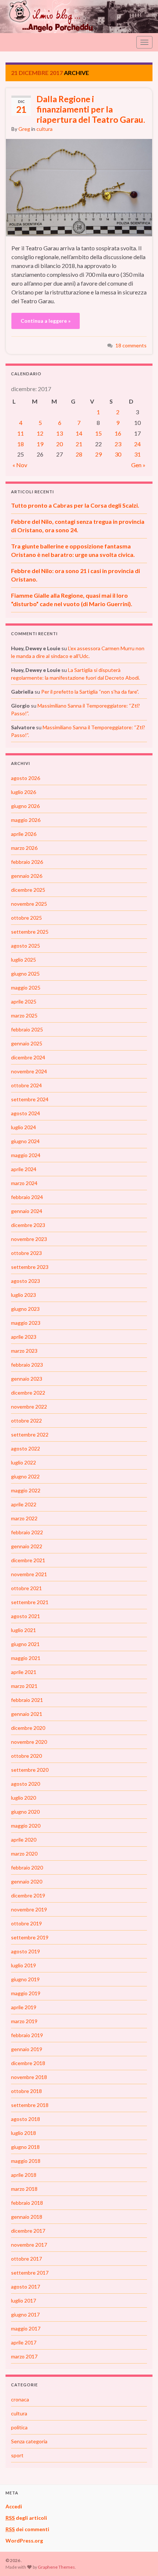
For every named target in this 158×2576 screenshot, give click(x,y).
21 (79, 444)
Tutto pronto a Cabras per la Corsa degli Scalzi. (75, 505)
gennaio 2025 (27, 1043)
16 (118, 433)
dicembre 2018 (28, 2063)
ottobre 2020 (26, 1756)
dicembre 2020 (28, 1728)
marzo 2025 (24, 1015)
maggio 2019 (26, 1993)
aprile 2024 (24, 1169)
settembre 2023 (30, 1267)
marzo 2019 (24, 2021)
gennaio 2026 (27, 876)
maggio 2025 (26, 988)
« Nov (20, 465)
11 (21, 433)
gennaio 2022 (27, 1546)
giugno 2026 (25, 806)
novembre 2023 (29, 1239)
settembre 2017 (30, 2273)
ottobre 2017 (26, 2259)
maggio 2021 (26, 1658)
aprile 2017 (24, 2342)
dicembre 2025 (28, 890)
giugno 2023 (25, 1309)
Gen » (138, 465)
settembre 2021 (30, 1602)
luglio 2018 (24, 2133)
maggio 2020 (26, 1826)
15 (98, 433)
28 (79, 454)
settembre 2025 (30, 932)
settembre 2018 (30, 2105)
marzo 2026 (24, 848)
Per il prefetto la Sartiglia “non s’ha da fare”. (90, 692)
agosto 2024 (26, 1113)
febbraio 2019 (27, 2035)
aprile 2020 (24, 1840)
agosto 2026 (26, 778)
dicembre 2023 (28, 1225)
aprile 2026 (24, 834)
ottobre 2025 (26, 918)
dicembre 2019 (28, 1895)
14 (79, 433)
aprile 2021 (24, 1672)
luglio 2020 (24, 1798)
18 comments (131, 345)
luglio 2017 (24, 2300)
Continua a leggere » (46, 321)
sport (17, 2455)
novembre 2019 (29, 1909)
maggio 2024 (26, 1155)
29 (98, 454)
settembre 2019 (30, 1937)
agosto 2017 (26, 2287)
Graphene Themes (56, 2567)
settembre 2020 (30, 1770)
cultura (44, 129)
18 (21, 444)
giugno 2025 (25, 974)
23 (118, 444)
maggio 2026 (26, 820)
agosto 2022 (26, 1448)
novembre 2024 (29, 1071)
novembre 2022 (29, 1407)
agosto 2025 (26, 946)
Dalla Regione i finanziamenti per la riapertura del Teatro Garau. (91, 109)
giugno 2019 (25, 1979)
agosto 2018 (26, 2119)
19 (40, 444)
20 (60, 444)
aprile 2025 (24, 1001)
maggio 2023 (26, 1323)
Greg (24, 129)
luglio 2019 (24, 1965)
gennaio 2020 (27, 1881)
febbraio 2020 (27, 1867)
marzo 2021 (24, 1686)
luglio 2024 (24, 1127)
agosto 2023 (26, 1281)
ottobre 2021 (26, 1588)
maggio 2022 (26, 1490)
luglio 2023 (24, 1295)
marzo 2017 (24, 2356)
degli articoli (26, 2518)
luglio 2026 (24, 792)
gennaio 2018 (27, 2217)
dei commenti (27, 2529)
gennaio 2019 (27, 2049)
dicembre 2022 (28, 1393)
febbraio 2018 (27, 2203)
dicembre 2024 (28, 1057)
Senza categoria (29, 2441)
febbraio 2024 (27, 1197)
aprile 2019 (24, 2007)
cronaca (20, 2399)
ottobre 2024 (26, 1085)
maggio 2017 (26, 2328)
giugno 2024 (25, 1141)
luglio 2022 (24, 1462)
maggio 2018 (26, 2161)
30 (118, 454)
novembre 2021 (29, 1574)
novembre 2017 (29, 2245)
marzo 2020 (24, 1854)
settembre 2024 (30, 1099)
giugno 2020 (25, 1812)
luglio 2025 (24, 960)
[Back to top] (141, 2559)
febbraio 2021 (27, 1700)
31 (137, 454)
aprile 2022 (24, 1504)
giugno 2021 (25, 1644)
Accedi (14, 2506)
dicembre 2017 (28, 2231)
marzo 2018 (24, 2189)
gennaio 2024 (27, 1211)
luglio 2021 (24, 1630)
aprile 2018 (24, 2175)
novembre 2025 (29, 904)
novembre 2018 (29, 2077)
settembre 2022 (30, 1434)
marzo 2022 (24, 1518)
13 (60, 433)
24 (137, 444)
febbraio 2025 (27, 1029)
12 (40, 433)
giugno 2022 (25, 1476)
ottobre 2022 (26, 1421)
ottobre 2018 (26, 2091)
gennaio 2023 (27, 1379)
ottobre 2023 (26, 1253)
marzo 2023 (24, 1351)
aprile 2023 (24, 1337)
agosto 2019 (26, 1951)
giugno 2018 (25, 2147)
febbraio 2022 (27, 1532)
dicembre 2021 (28, 1560)
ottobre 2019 (26, 1923)
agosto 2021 (26, 1616)
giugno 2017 (25, 2314)
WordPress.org (24, 2541)
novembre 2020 (29, 1742)
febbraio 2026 (27, 862)
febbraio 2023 (27, 1365)
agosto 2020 (26, 1784)
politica (19, 2427)
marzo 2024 (24, 1183)
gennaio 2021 (27, 1714)
